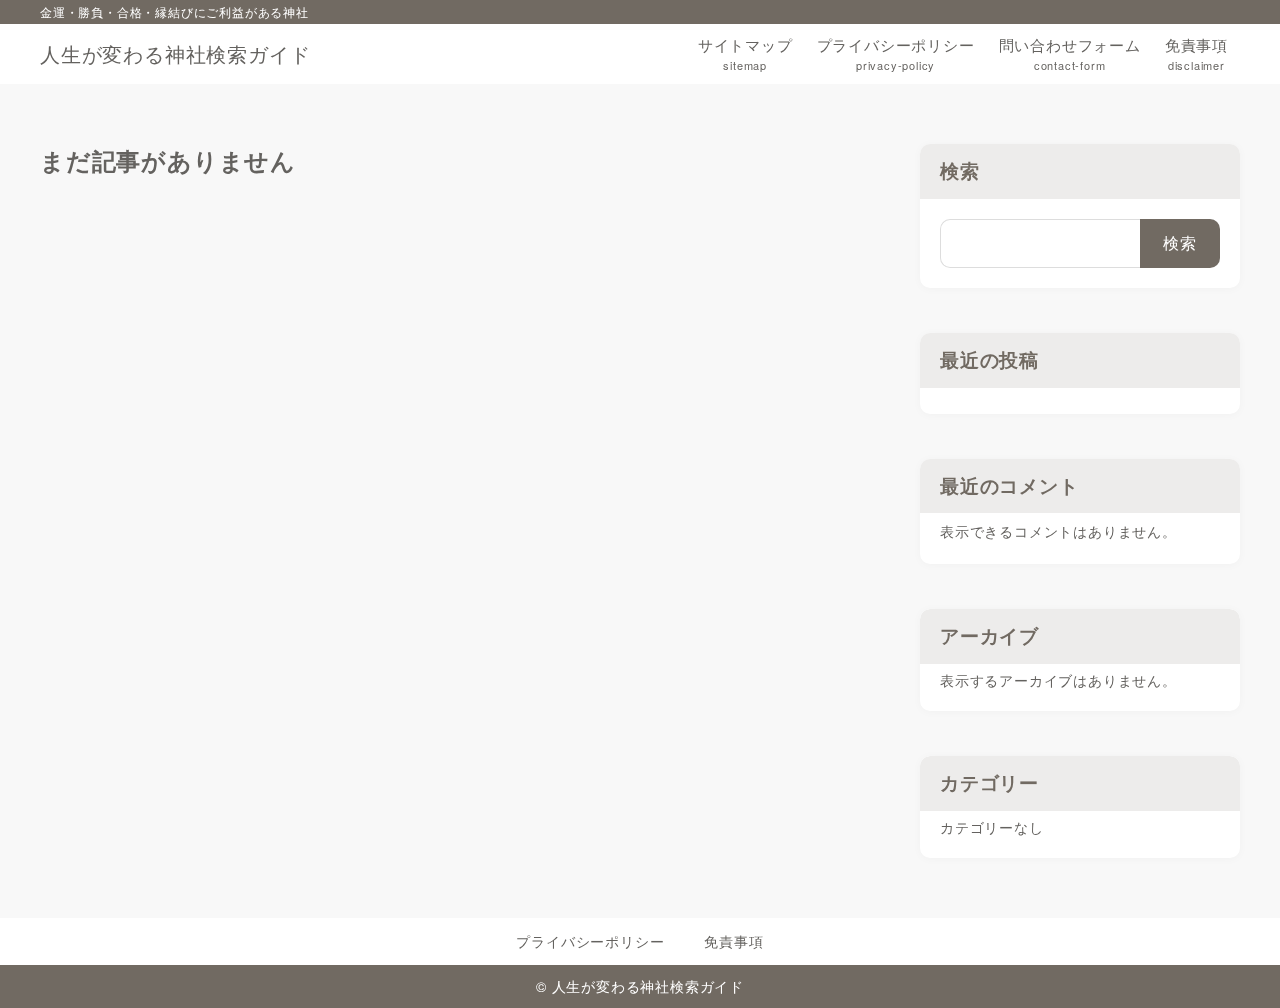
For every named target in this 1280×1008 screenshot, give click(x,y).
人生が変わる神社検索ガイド (175, 54)
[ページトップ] (1235, 963)
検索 (960, 170)
